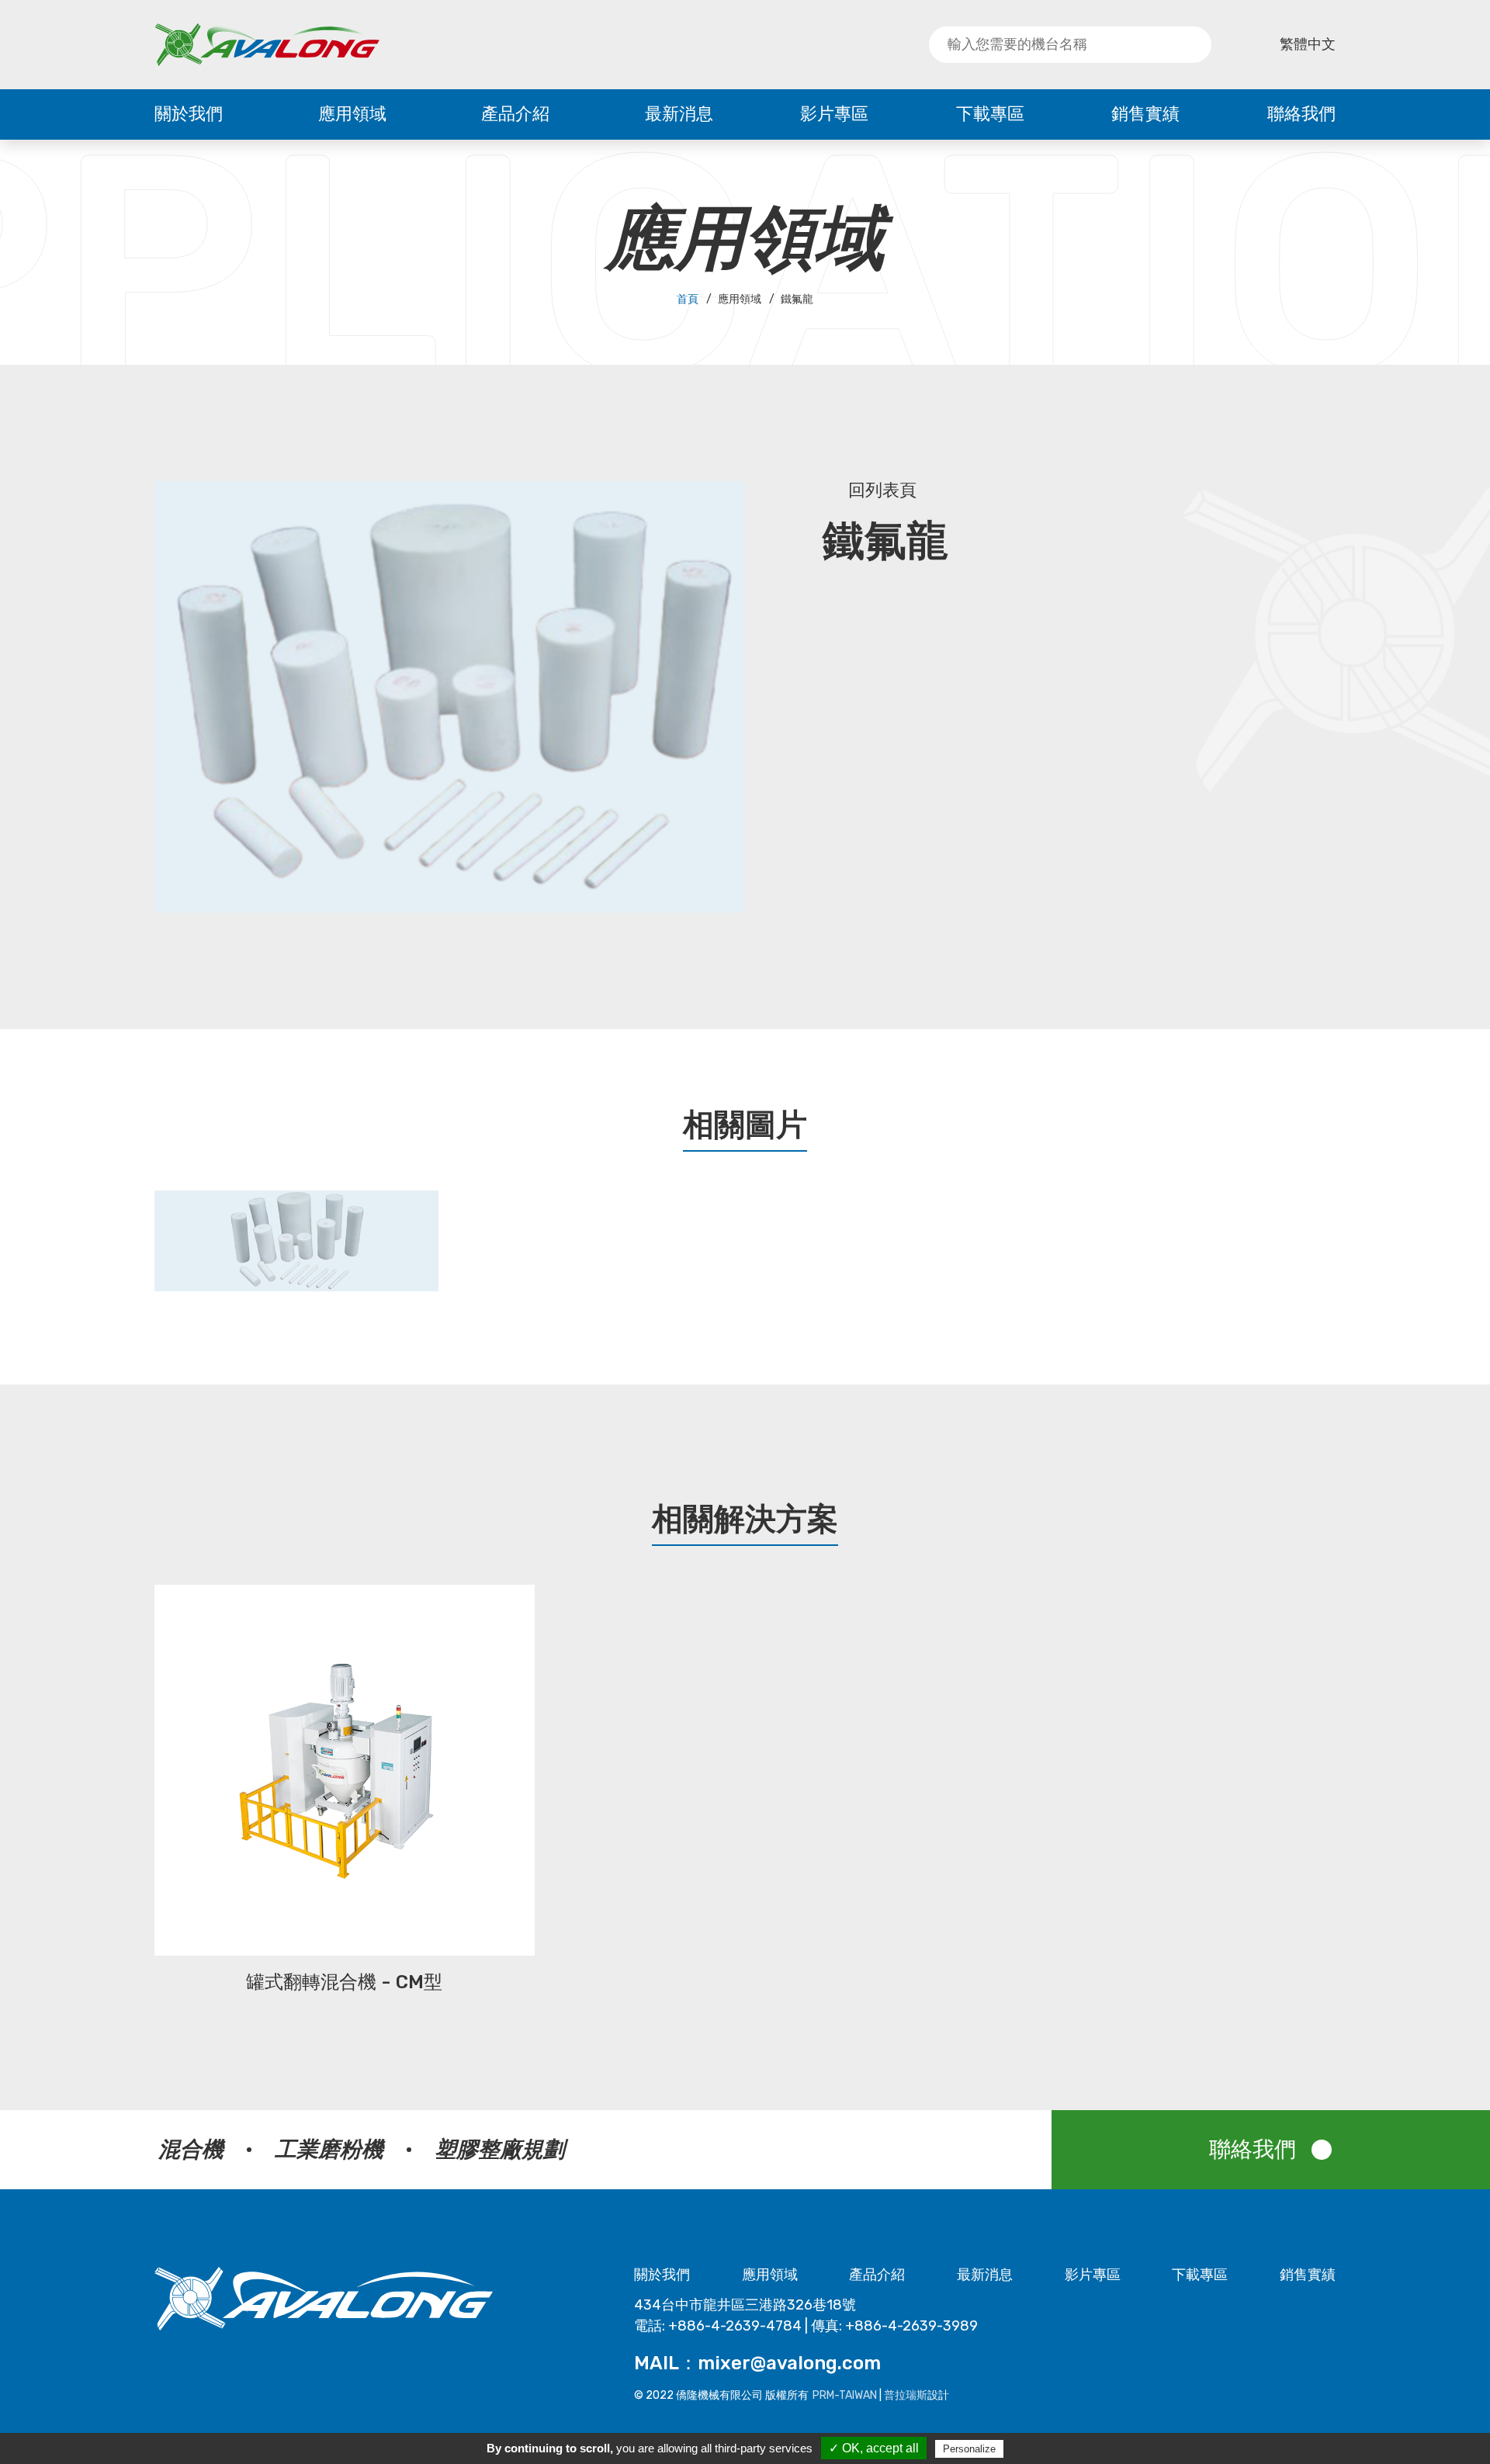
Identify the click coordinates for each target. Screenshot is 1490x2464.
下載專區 (990, 114)
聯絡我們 (1301, 114)
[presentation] (121, 1249)
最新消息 (679, 114)
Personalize (969, 2449)
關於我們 (189, 114)
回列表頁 (882, 490)
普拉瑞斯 (906, 2395)
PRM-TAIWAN (845, 2395)
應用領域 (352, 114)
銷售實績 (1145, 114)
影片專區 (834, 114)
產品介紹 (515, 114)
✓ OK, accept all (874, 2448)
